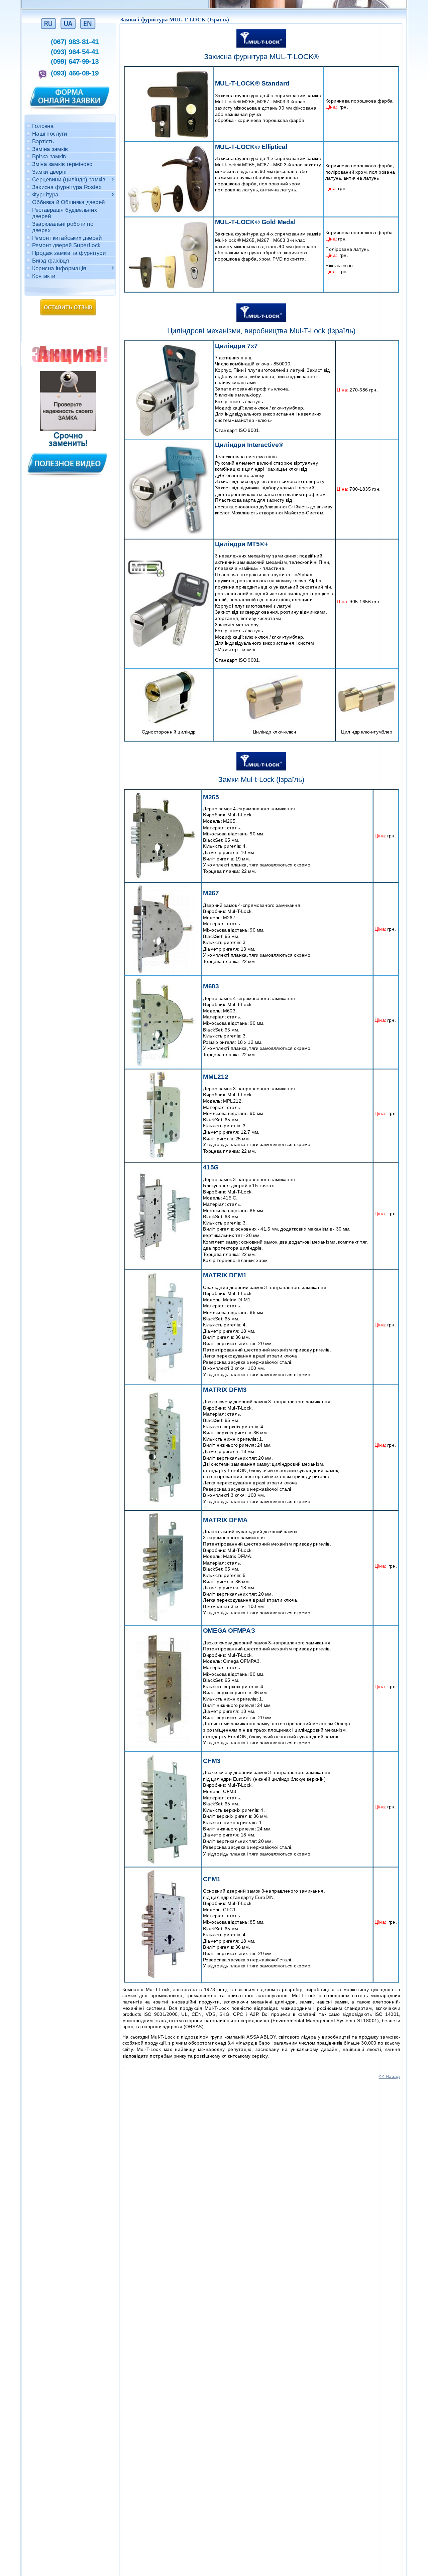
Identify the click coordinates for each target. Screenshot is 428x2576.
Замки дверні (49, 172)
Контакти (43, 275)
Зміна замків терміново (63, 164)
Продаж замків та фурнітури (69, 253)
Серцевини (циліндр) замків (68, 179)
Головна (43, 126)
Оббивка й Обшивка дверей (69, 202)
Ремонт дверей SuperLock (66, 245)
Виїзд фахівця (51, 260)
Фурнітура (46, 194)
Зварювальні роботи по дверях (62, 226)
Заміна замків (50, 148)
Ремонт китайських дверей (67, 237)
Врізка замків (49, 156)
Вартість (43, 141)
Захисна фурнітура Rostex (67, 187)
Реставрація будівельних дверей (64, 213)
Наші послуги (49, 133)
